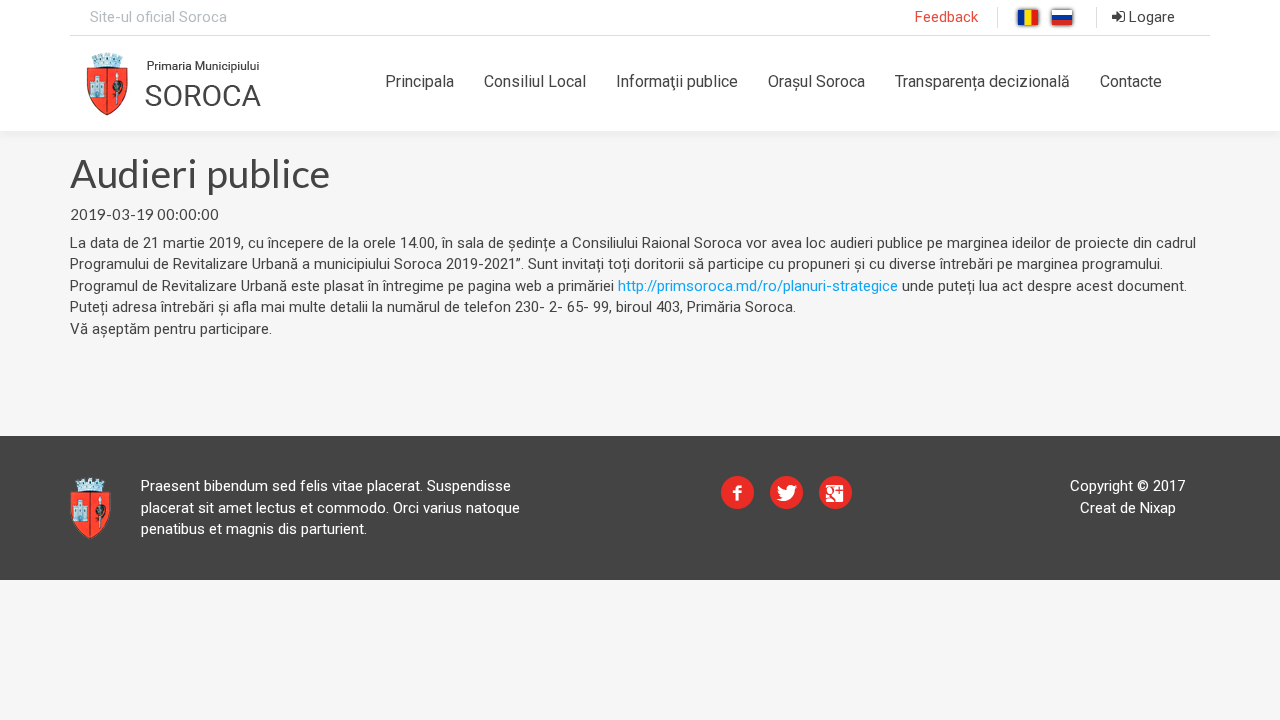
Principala (419, 81)
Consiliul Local (535, 81)
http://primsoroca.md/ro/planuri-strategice (758, 286)
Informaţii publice (677, 81)
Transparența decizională (982, 81)
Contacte (1131, 81)
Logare (1150, 17)
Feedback (946, 17)
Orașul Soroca (816, 81)
